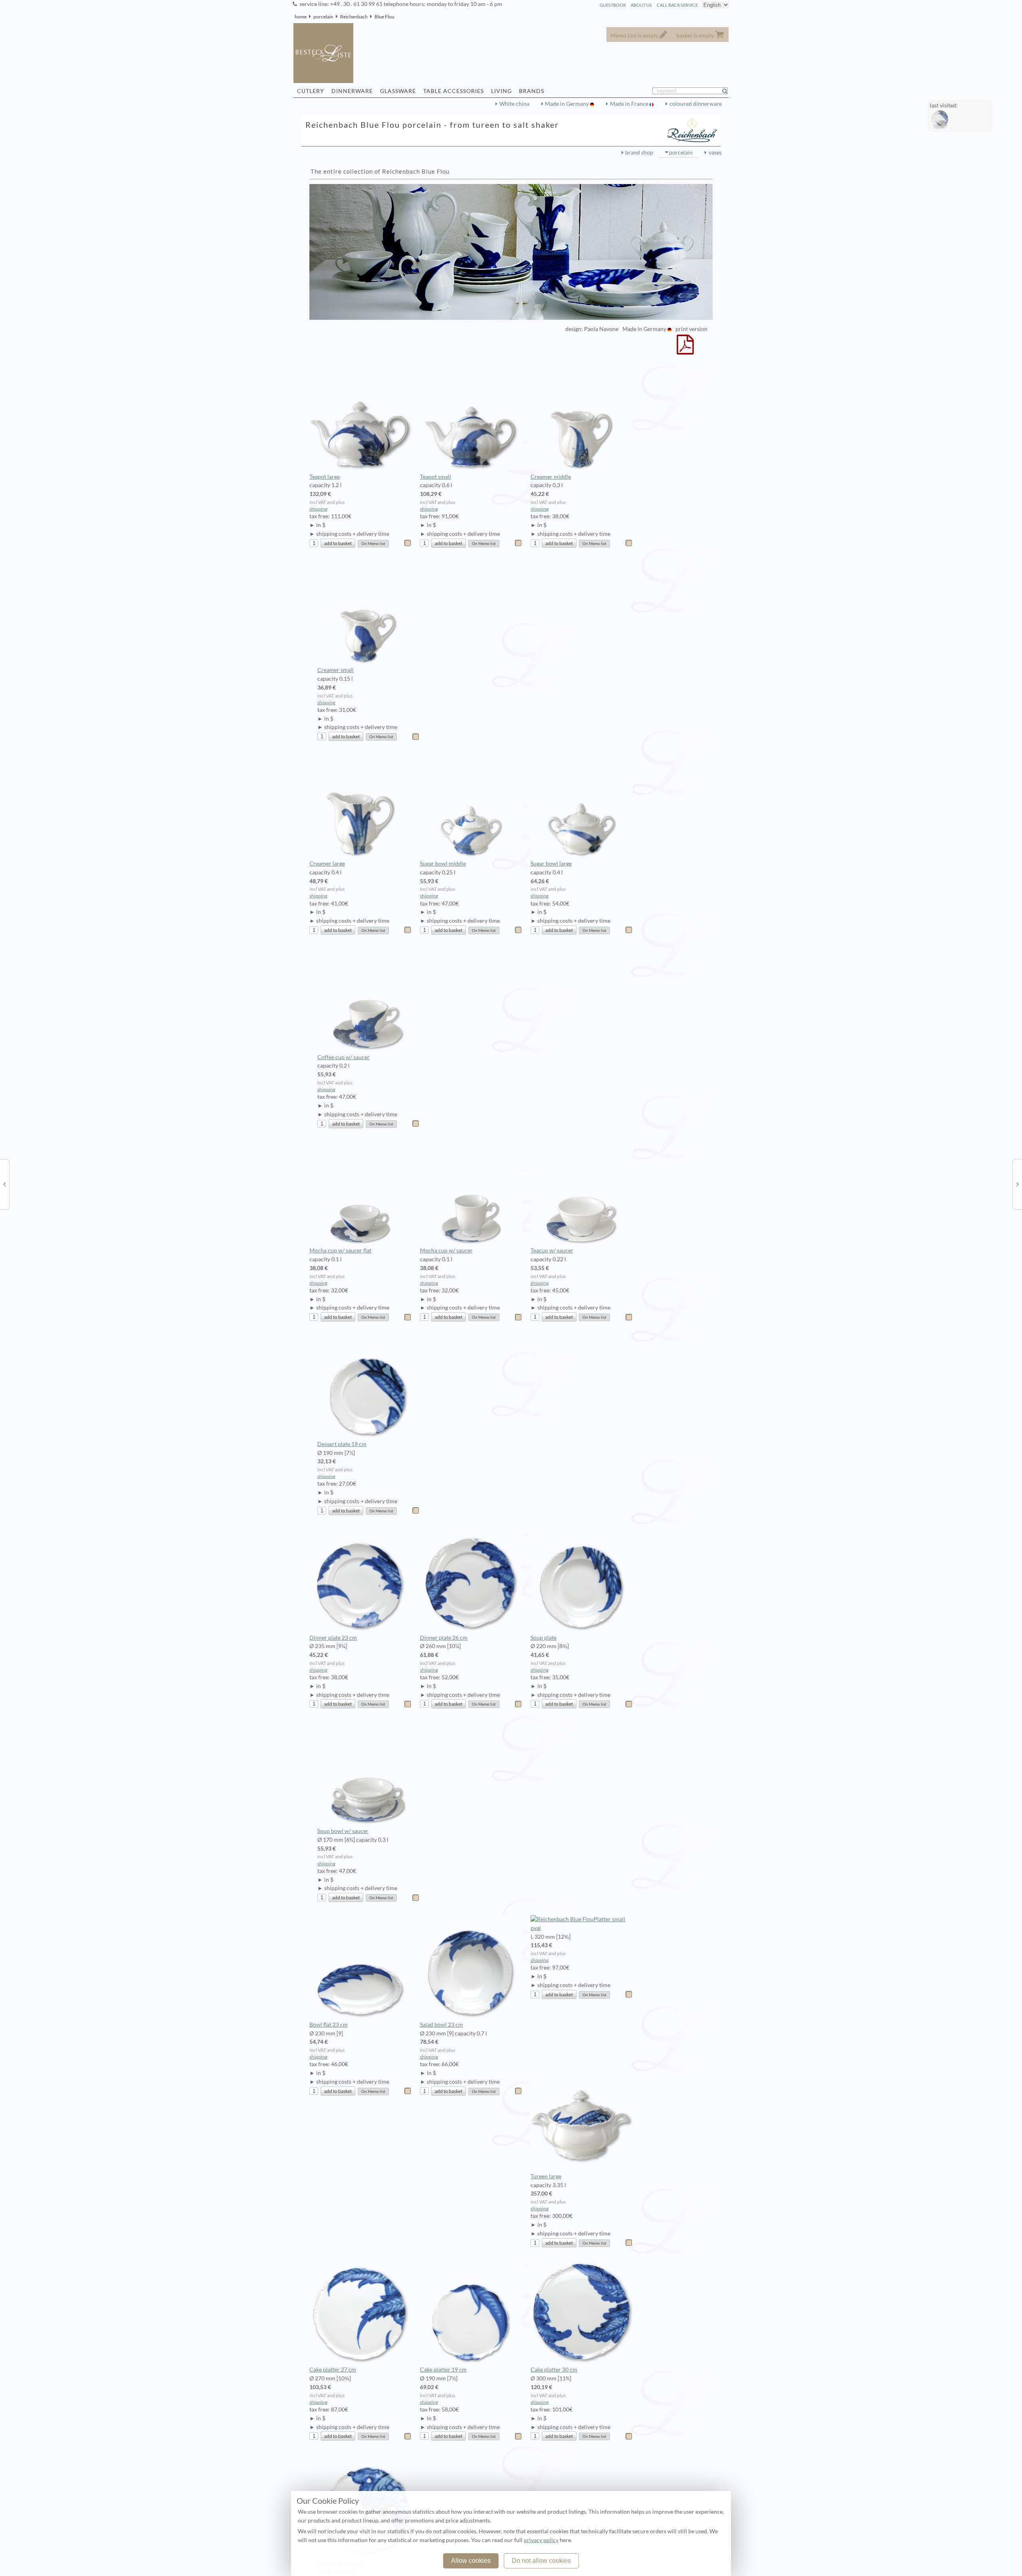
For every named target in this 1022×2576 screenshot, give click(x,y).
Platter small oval (578, 1924)
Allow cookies (471, 2561)
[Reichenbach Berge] (4, 1184)
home (301, 17)
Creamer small (336, 670)
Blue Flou (384, 17)
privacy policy (541, 2540)
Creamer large (327, 864)
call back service (677, 5)
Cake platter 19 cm (443, 2370)
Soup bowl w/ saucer (343, 1831)
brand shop (639, 153)
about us (641, 5)
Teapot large (325, 477)
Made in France (630, 104)
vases (715, 153)
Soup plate (544, 1638)
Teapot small (436, 477)
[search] (728, 91)
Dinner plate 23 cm (333, 1638)
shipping (318, 509)
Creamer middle (551, 477)
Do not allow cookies (541, 2561)
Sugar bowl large (551, 864)
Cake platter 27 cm (333, 2370)
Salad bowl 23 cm (442, 2025)
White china (514, 104)
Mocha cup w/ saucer (446, 1250)
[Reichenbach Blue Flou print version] (685, 350)
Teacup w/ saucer (552, 1250)
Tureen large (546, 2176)
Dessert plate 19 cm (342, 1444)
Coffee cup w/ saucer (344, 1057)
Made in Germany (567, 104)
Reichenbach (354, 17)
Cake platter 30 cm (554, 2370)
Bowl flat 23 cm (329, 2025)
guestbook (613, 5)
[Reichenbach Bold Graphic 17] (1018, 1184)
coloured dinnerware (696, 104)
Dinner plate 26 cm (444, 1638)
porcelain (323, 17)
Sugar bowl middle (443, 864)
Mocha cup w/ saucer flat (340, 1250)
